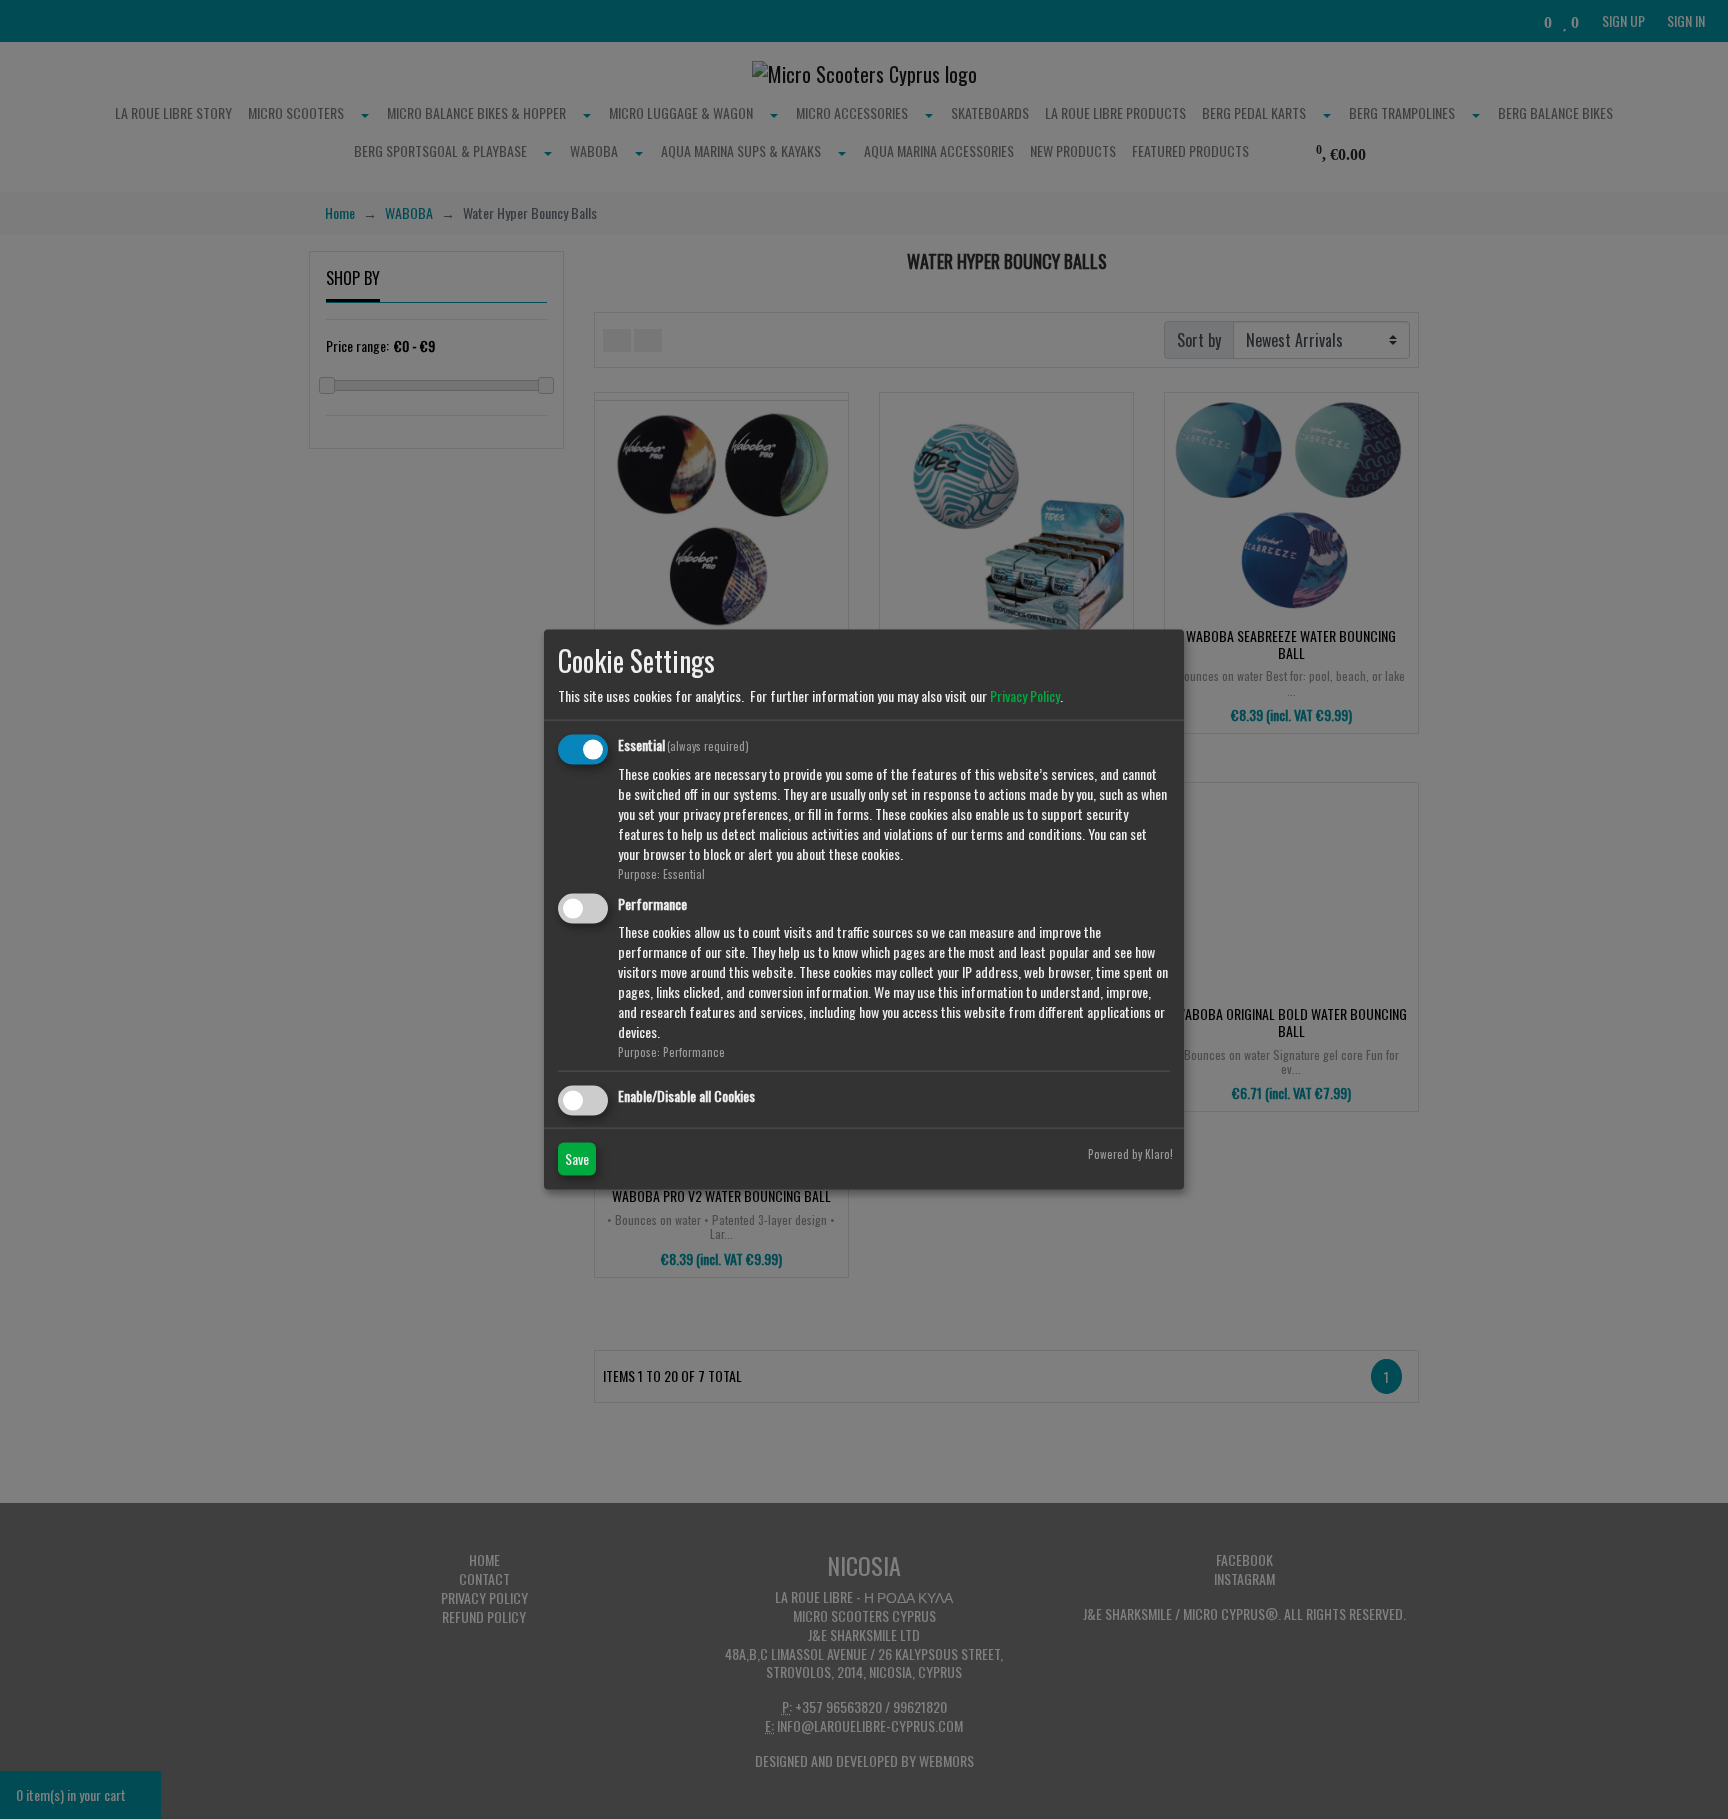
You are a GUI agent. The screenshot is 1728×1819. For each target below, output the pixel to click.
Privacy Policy (1025, 695)
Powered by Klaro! (1130, 1154)
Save (577, 1158)
